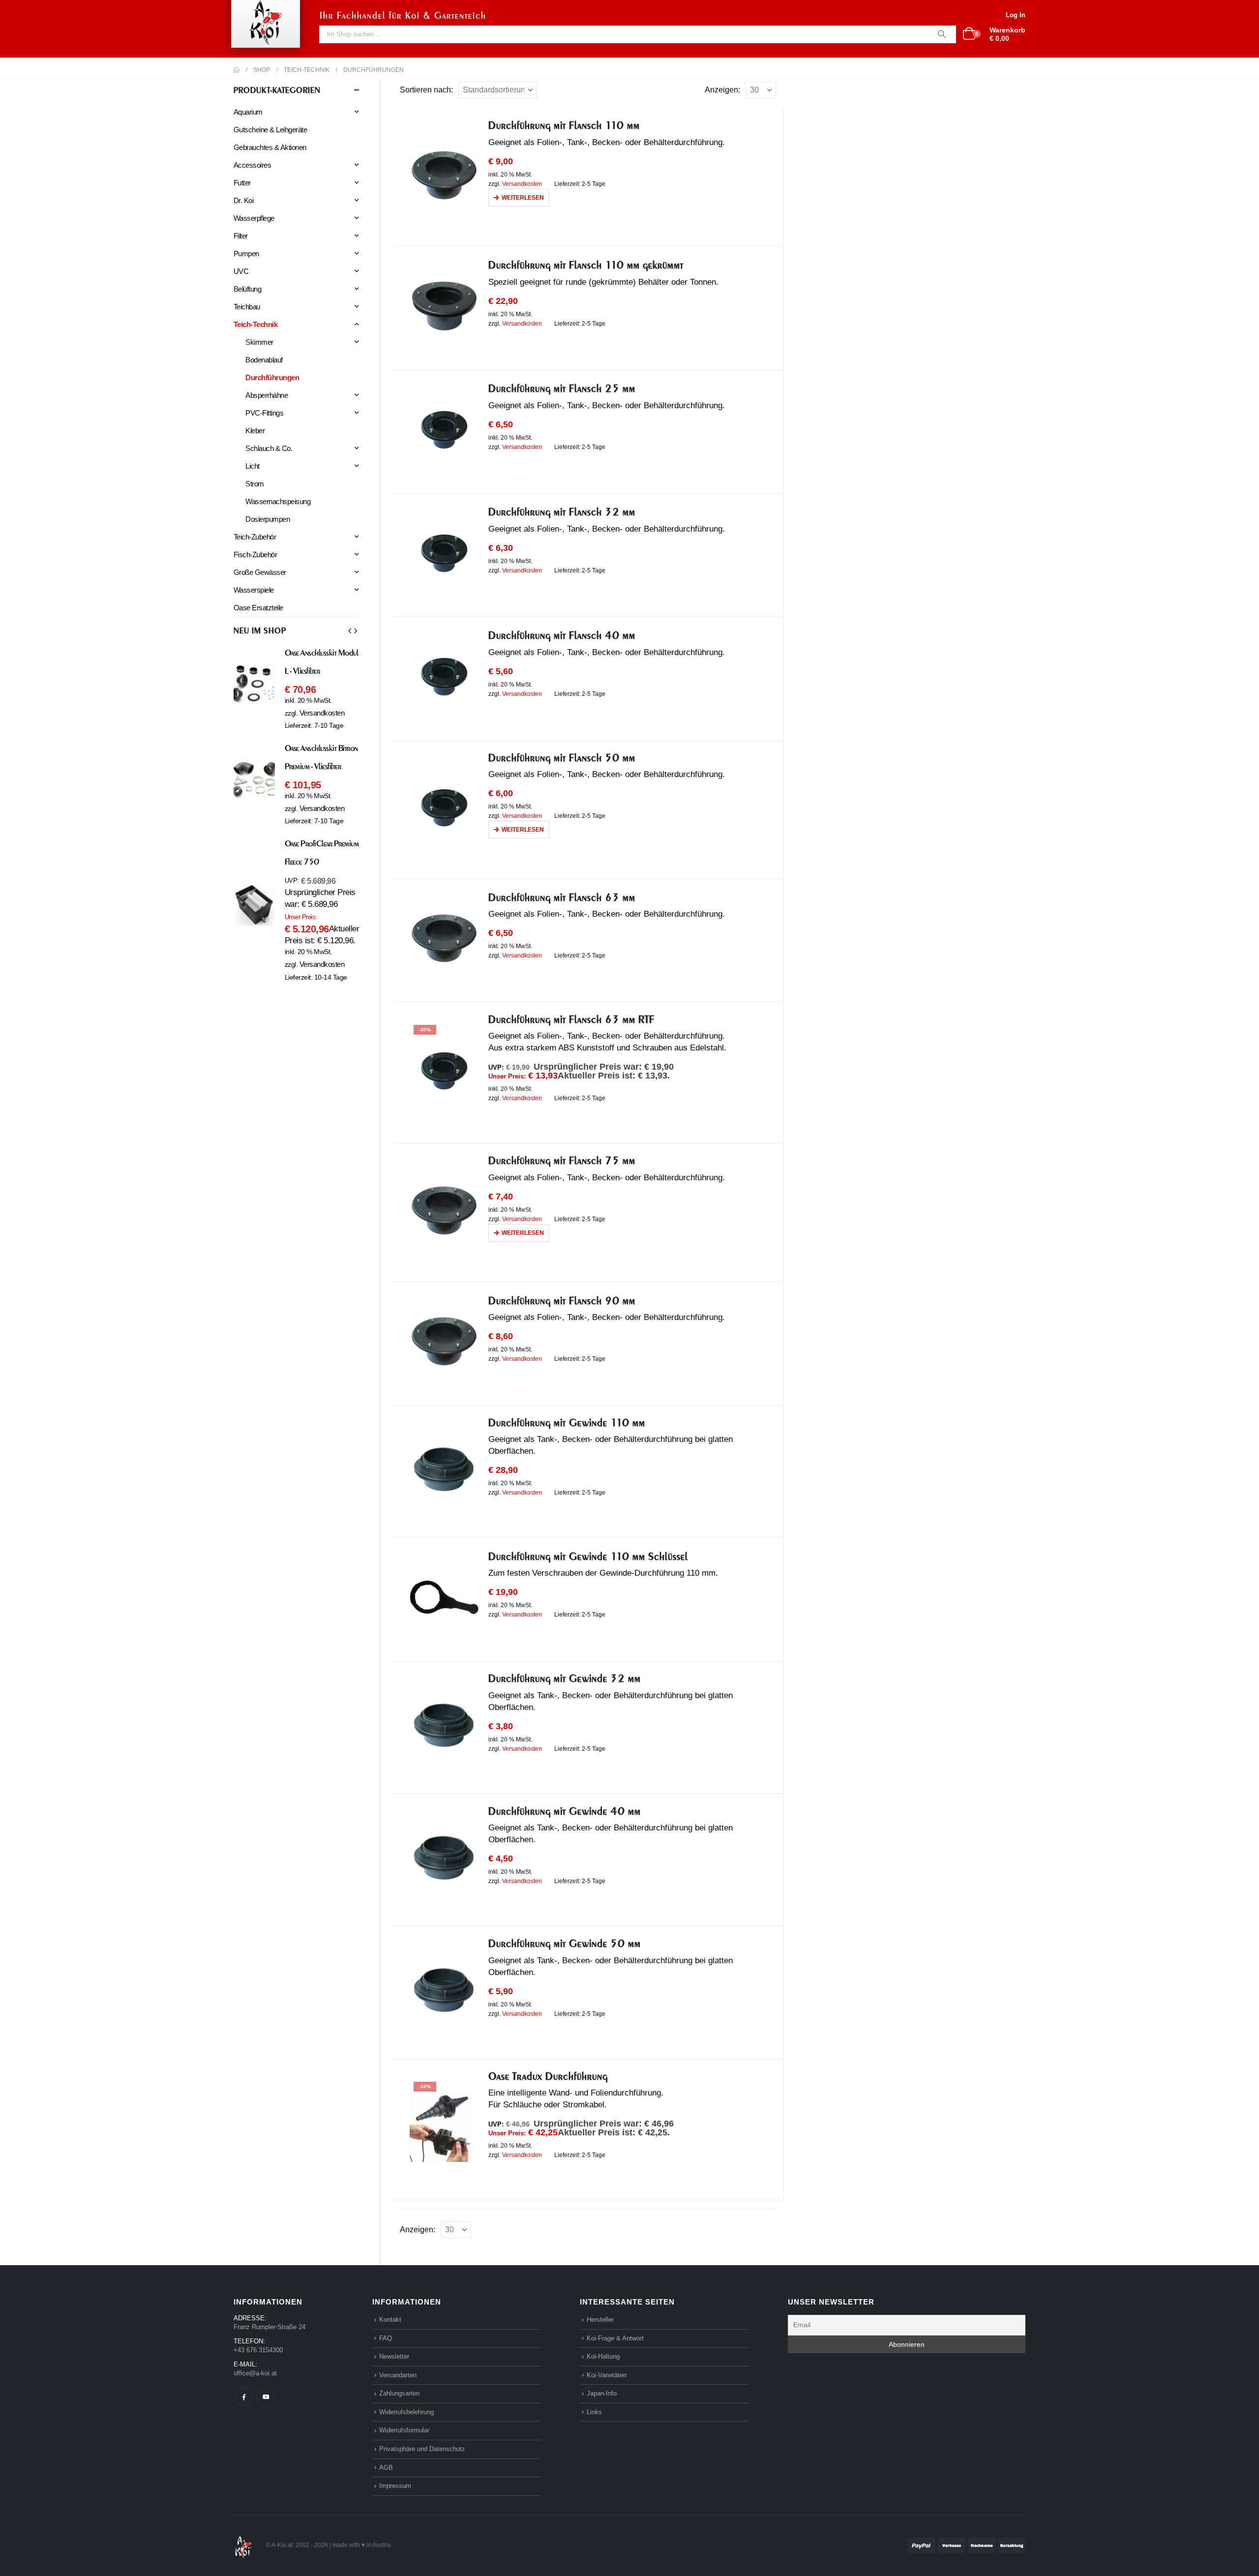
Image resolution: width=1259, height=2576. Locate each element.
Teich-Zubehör (255, 537)
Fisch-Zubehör (255, 554)
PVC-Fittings (264, 413)
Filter (241, 236)
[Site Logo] (243, 2545)
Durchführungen (272, 377)
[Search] (942, 34)
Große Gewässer (260, 572)
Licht (252, 466)
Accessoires (252, 165)
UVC (241, 271)
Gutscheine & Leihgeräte (270, 130)
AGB (386, 2467)
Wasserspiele (254, 590)
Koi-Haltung (603, 2356)
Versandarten (398, 2375)
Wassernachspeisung (278, 501)
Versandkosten (522, 184)
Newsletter (394, 2356)
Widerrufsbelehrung (406, 2412)
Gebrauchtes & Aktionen (270, 147)
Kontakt (390, 2320)
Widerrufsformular (404, 2430)
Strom (255, 484)
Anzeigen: (722, 90)
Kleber (255, 431)
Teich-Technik (255, 324)
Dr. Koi (243, 200)
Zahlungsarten (399, 2393)
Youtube (266, 2397)
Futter (242, 183)
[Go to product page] (444, 175)
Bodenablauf (264, 360)
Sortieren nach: (426, 90)
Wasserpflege (254, 218)
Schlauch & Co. (269, 448)
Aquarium (248, 112)
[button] (350, 631)
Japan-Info (602, 2393)
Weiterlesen (523, 198)
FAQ (386, 2338)
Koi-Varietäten (607, 2375)
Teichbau (247, 307)
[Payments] (967, 2545)
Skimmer (259, 342)
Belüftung (247, 289)
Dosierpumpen (268, 519)
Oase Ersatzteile (258, 608)
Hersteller (600, 2320)
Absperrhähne (267, 395)
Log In (1016, 15)
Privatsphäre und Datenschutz (422, 2449)
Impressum (395, 2486)
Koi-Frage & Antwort (615, 2338)
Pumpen (246, 254)
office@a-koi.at (255, 2373)
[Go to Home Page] (237, 70)
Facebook (244, 2397)
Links (594, 2412)
